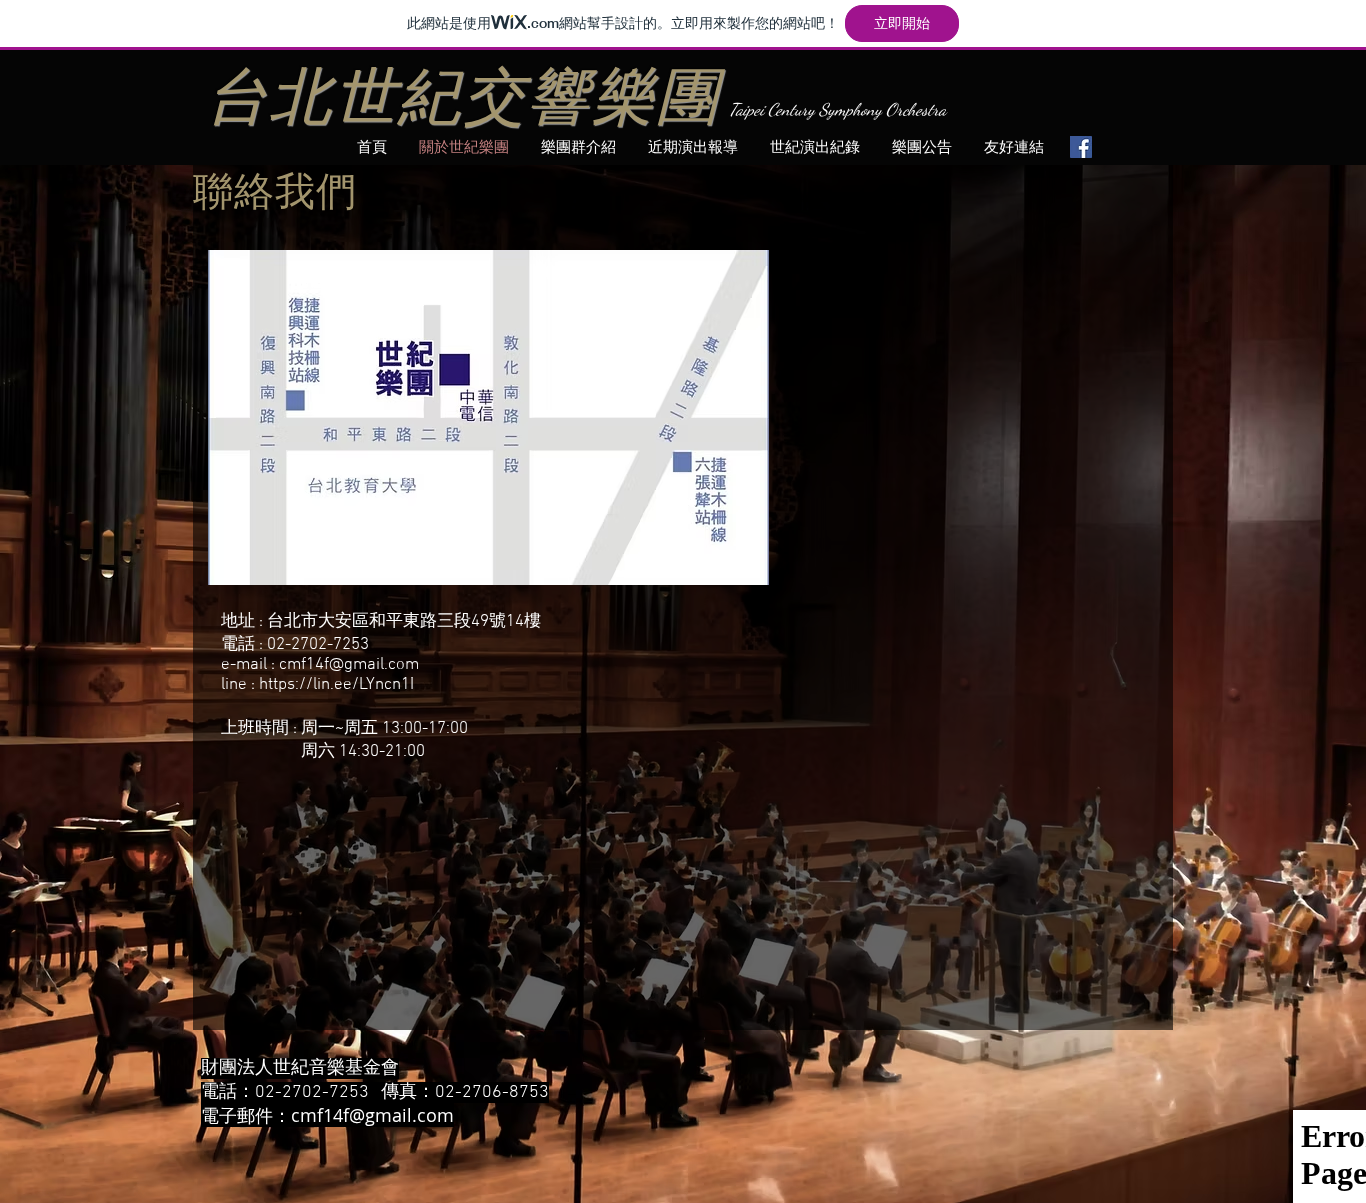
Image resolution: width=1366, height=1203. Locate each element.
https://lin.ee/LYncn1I (336, 685)
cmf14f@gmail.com (349, 665)
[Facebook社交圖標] (1081, 147)
